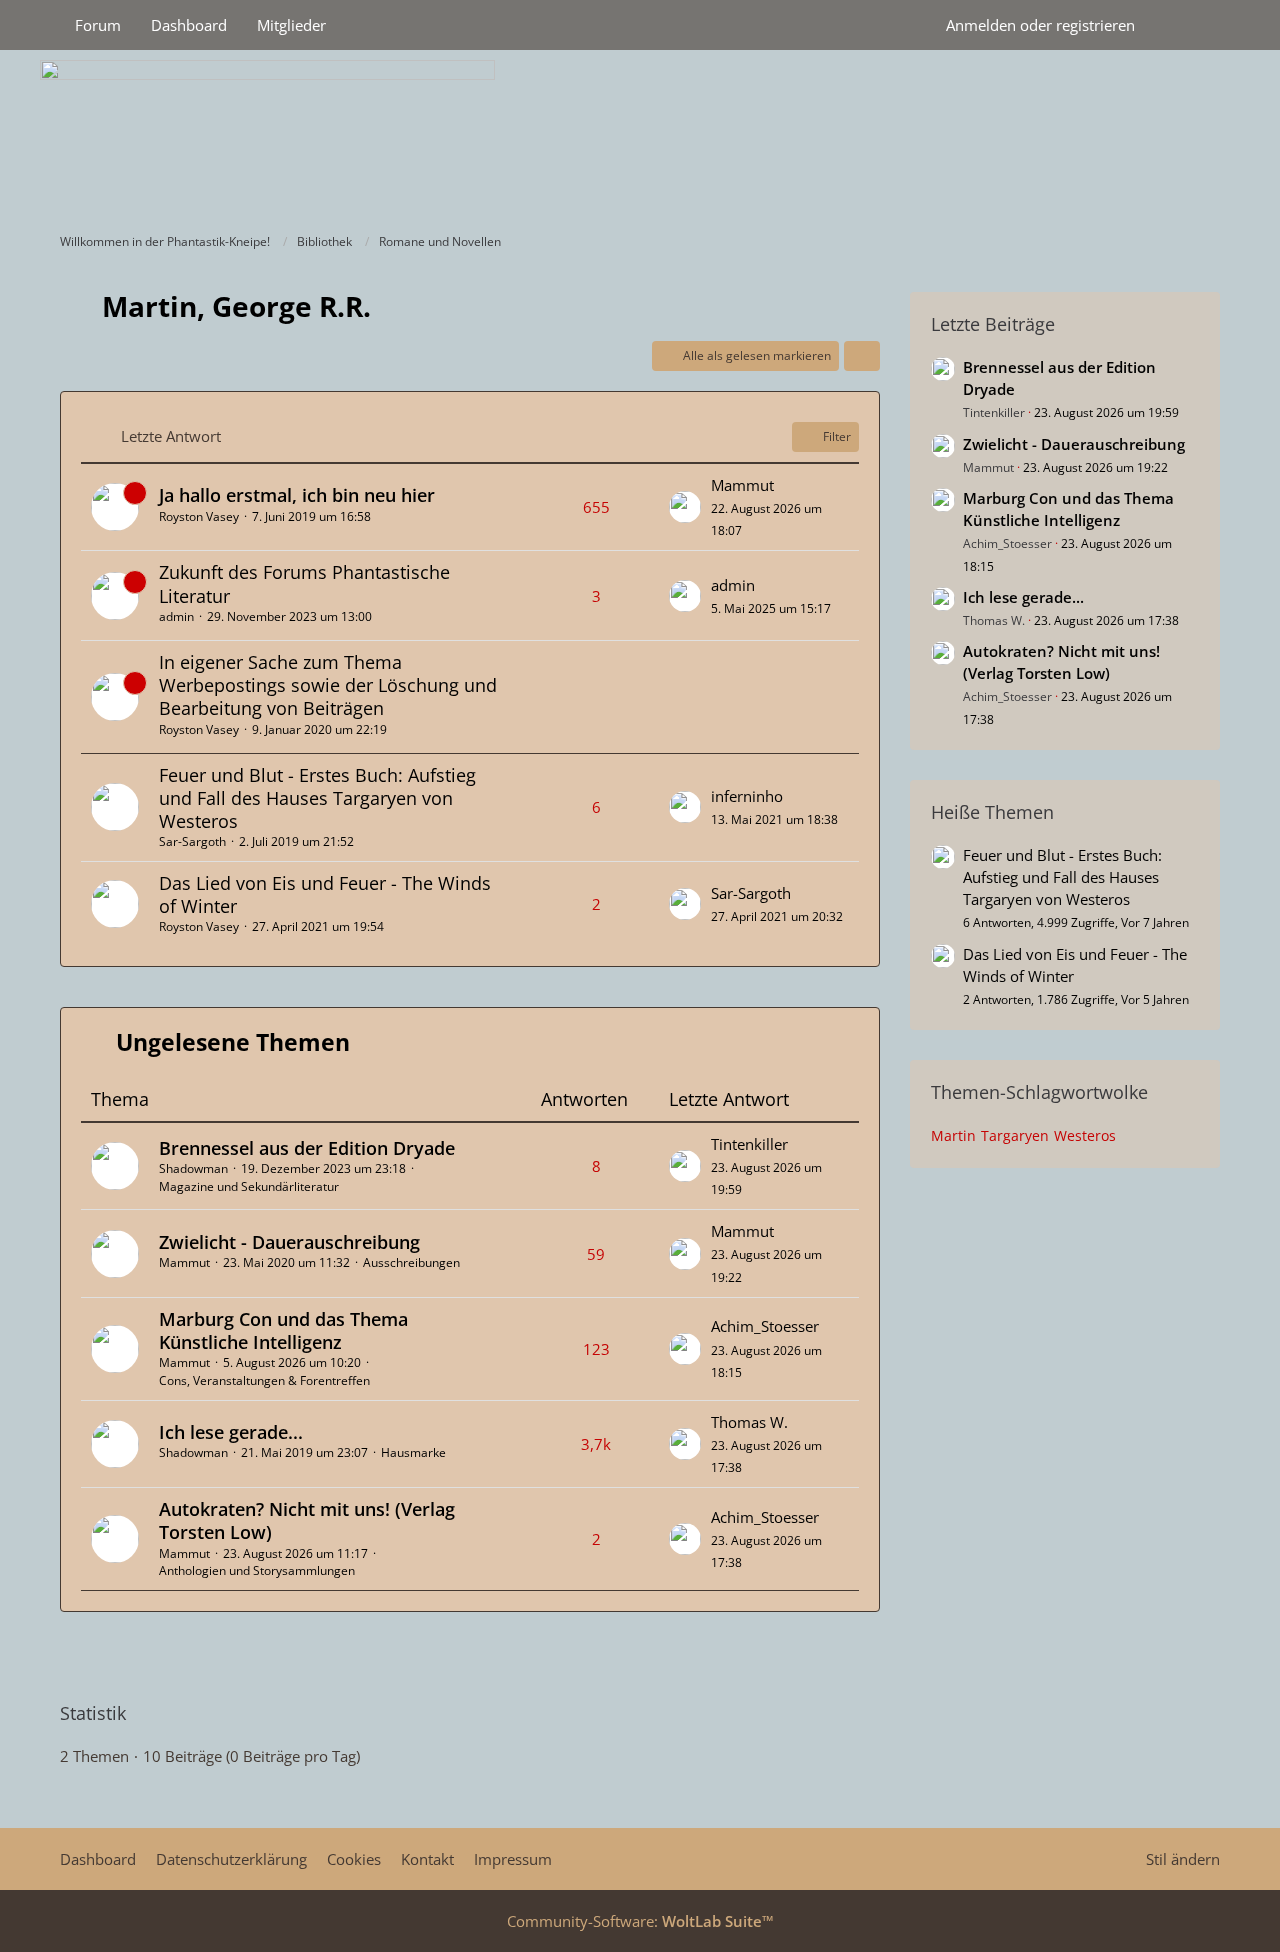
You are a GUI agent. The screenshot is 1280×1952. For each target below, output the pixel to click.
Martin (953, 1135)
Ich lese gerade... (231, 1432)
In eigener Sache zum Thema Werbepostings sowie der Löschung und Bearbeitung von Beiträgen (328, 685)
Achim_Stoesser (765, 1326)
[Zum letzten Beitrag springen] (685, 507)
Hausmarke (413, 1452)
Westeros (1085, 1135)
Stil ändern (1183, 1859)
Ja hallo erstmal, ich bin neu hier (297, 495)
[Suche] (1185, 25)
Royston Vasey (199, 516)
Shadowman (193, 1168)
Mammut (742, 485)
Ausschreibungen (411, 1262)
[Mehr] (862, 356)
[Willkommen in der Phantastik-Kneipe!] (640, 136)
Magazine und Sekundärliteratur (249, 1186)
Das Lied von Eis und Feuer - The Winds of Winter (325, 894)
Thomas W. (749, 1422)
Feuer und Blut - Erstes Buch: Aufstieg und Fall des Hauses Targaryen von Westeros (317, 798)
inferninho (747, 796)
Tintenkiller (749, 1144)
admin (176, 616)
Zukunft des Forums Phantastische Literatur (304, 583)
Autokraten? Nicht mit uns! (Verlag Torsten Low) (307, 1520)
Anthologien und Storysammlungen (257, 1570)
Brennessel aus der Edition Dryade (307, 1148)
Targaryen (1015, 1135)
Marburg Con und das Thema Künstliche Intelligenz (283, 1330)
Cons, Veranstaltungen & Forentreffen (264, 1380)
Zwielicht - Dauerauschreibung (289, 1242)
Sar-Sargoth (192, 841)
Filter (837, 436)
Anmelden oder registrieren (1040, 25)
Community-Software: (640, 1921)
